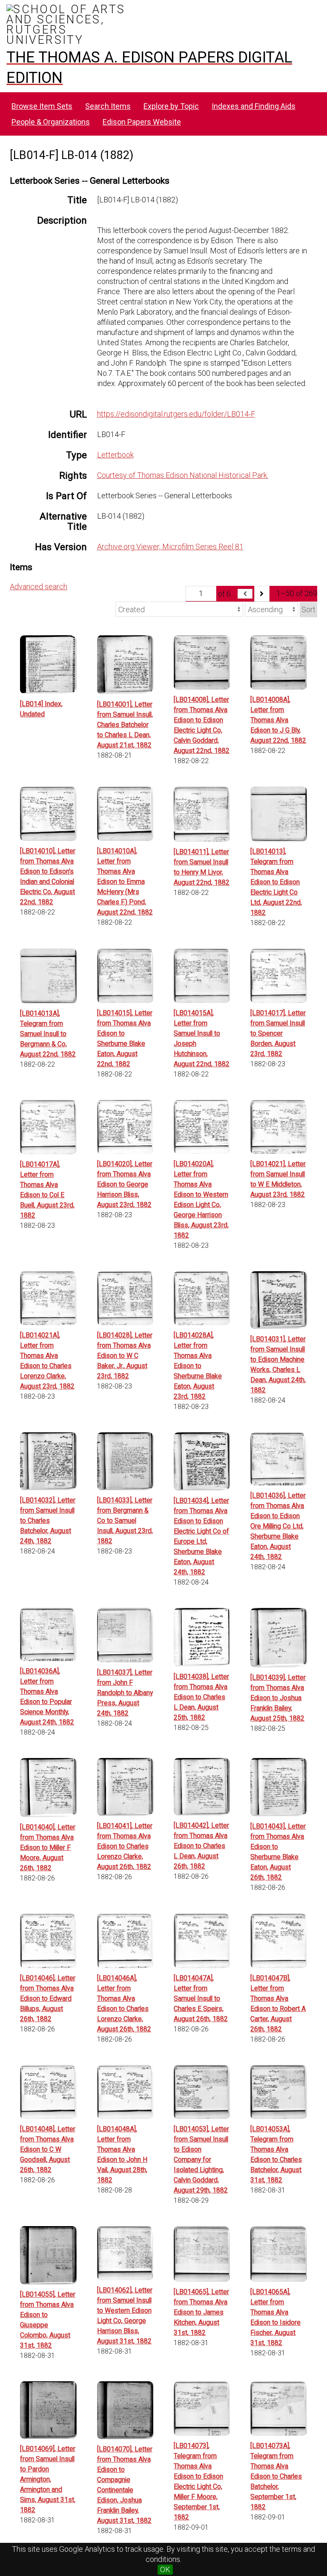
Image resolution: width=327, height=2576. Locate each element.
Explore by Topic (171, 106)
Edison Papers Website (142, 122)
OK (165, 2569)
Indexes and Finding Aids (254, 106)
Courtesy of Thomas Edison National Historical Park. (183, 475)
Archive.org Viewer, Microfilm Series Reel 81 (170, 547)
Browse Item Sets (42, 106)
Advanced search (39, 586)
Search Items (108, 106)
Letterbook (115, 455)
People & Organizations (51, 122)
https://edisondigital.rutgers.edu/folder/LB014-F (176, 414)
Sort (308, 609)
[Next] (262, 594)
